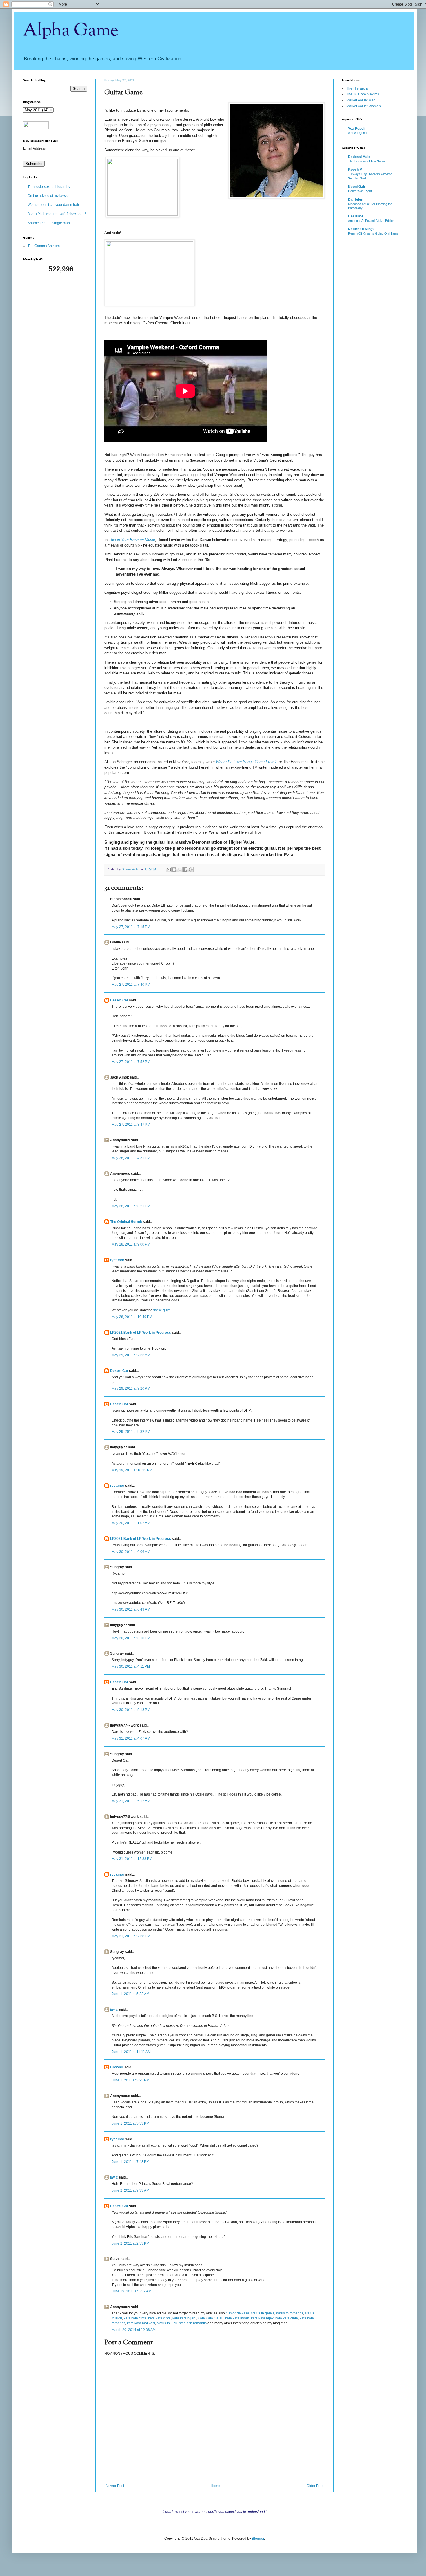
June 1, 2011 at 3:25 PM (130, 2080)
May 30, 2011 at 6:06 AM (131, 1552)
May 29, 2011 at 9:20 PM (131, 1388)
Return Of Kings (361, 229)
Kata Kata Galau (211, 2318)
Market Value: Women (364, 106)
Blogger (258, 2539)
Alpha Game (71, 31)
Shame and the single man (49, 223)
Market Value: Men (361, 100)
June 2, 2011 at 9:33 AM (130, 2190)
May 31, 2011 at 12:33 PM (132, 1859)
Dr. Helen (356, 199)
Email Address (34, 148)
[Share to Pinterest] (191, 869)
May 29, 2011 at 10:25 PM (132, 1470)
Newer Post (115, 2486)
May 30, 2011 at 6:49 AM (131, 1609)
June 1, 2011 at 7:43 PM (130, 2162)
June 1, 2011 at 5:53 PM (130, 2123)
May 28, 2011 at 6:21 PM (131, 1206)
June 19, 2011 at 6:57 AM (131, 2291)
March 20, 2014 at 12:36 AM (134, 2330)
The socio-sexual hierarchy (49, 187)
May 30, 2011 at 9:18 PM (131, 1710)
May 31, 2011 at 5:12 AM (131, 1801)
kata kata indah (237, 2318)
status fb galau (262, 2313)
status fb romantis (289, 2313)
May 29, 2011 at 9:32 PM (131, 1432)
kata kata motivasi (141, 2323)
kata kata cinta (135, 2318)
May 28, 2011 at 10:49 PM (132, 1317)
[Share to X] (180, 869)
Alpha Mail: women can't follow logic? (57, 214)
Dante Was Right (360, 191)
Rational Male (359, 157)
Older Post (315, 2486)
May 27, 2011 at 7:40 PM (131, 985)
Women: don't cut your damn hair (53, 205)
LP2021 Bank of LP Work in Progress (141, 1333)
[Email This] (169, 869)
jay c (114, 2009)
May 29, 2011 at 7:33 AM (131, 1355)
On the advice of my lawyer (49, 196)
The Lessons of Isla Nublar (367, 161)
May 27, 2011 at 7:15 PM (131, 927)
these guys (162, 1310)
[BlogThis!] (174, 869)
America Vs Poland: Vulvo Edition (371, 221)
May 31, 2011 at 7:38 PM (131, 1936)
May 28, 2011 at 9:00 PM (131, 1244)
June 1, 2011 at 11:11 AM (131, 2052)
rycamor (117, 1260)
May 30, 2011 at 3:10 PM (131, 1638)
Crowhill (117, 2067)
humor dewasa (237, 2313)
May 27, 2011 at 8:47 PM (131, 1125)
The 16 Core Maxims (363, 94)
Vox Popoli (357, 128)
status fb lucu (167, 2323)
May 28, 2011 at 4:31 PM (131, 1158)
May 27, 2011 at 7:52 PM (131, 1062)
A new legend (357, 133)
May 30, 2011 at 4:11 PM (131, 1666)
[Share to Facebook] (185, 869)
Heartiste (356, 216)
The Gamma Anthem (44, 246)
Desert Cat (119, 1000)
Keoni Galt (357, 187)
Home (215, 2486)
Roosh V (355, 170)
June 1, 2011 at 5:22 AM (130, 1994)
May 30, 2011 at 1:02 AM (131, 1523)
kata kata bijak (184, 2318)
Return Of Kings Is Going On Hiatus (373, 233)
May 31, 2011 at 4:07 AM (131, 1738)
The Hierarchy (357, 88)
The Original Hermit (126, 1222)
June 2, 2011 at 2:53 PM (130, 2243)
